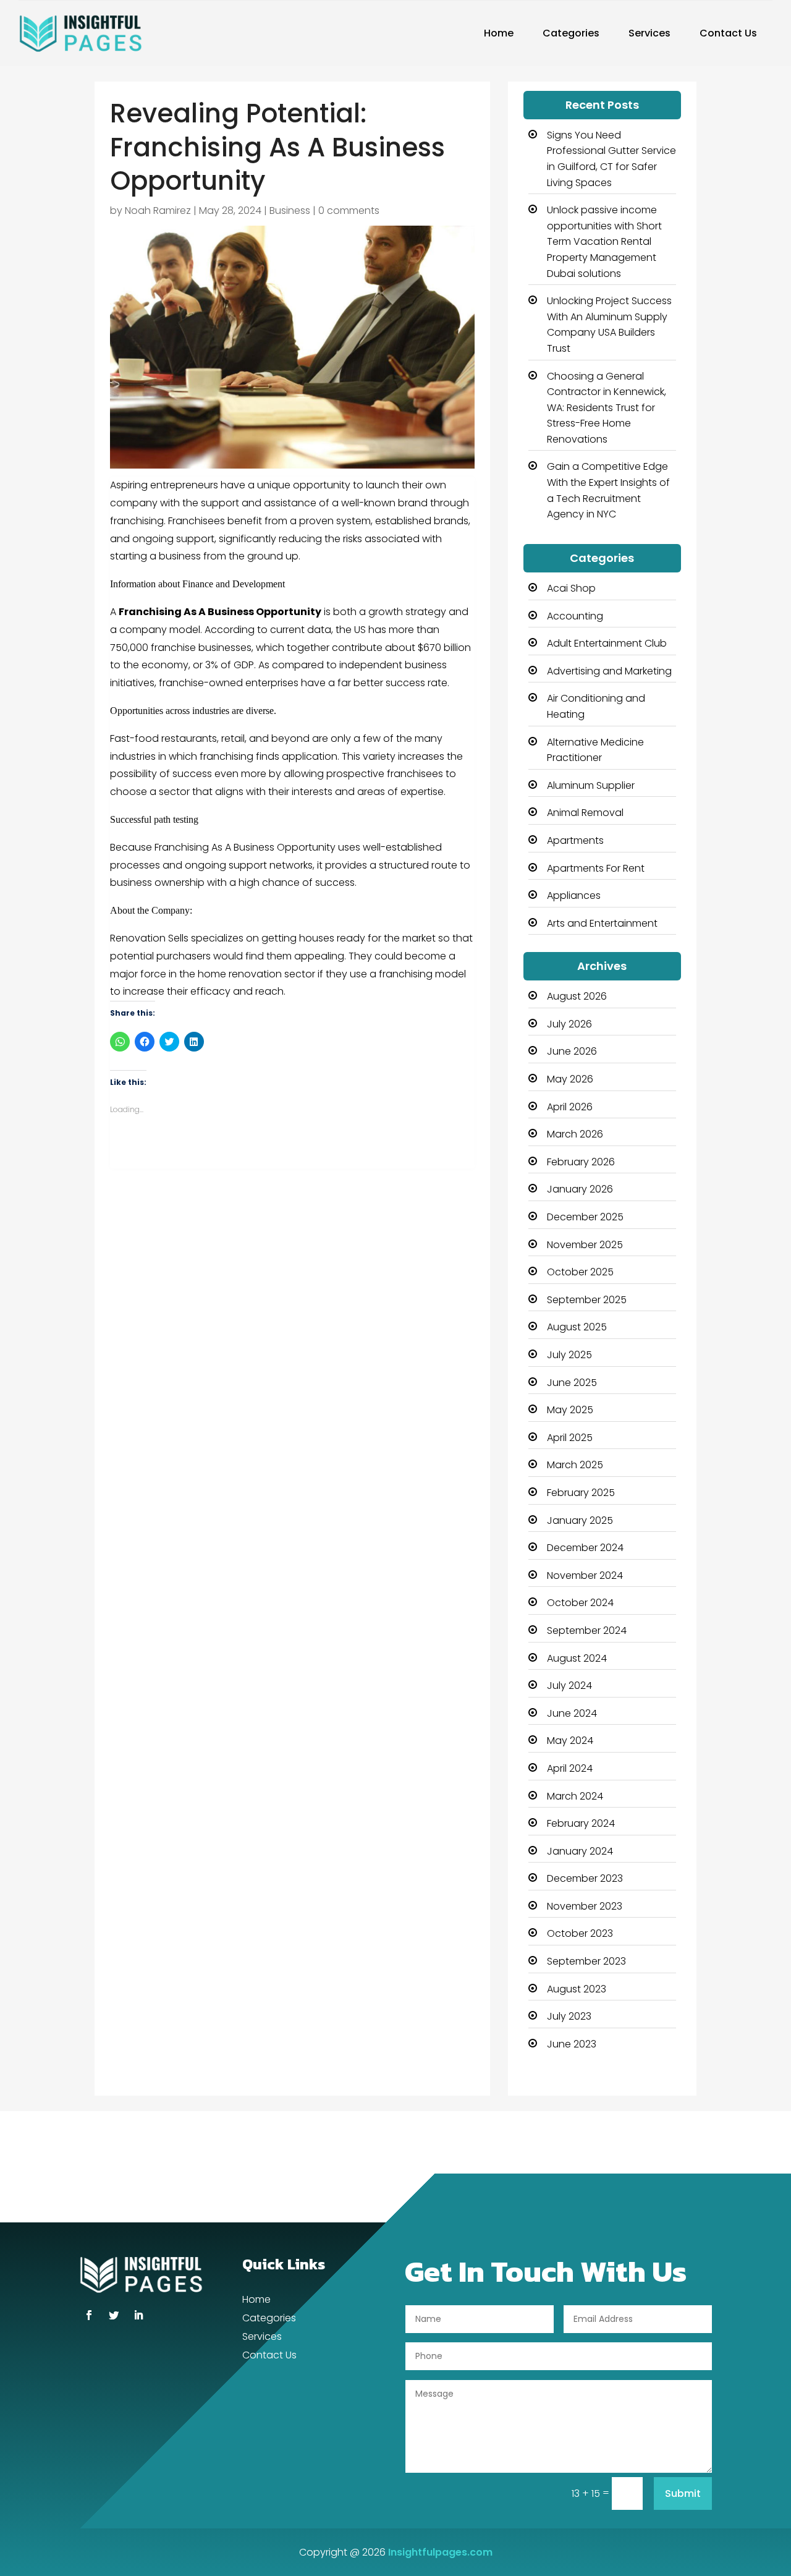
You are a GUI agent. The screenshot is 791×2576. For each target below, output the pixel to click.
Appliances (574, 895)
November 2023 (585, 1906)
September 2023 (586, 1961)
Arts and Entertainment (602, 923)
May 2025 (570, 1410)
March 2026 (575, 1134)
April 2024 (570, 1768)
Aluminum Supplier (591, 785)
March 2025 (575, 1465)
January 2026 (580, 1189)
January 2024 (580, 1851)
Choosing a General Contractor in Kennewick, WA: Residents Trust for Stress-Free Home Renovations (607, 408)
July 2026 (569, 1024)
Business (290, 210)
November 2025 (585, 1245)
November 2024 (585, 1575)
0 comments (349, 210)
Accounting (575, 616)
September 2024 (587, 1630)
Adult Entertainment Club (607, 643)
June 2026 (572, 1051)
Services (649, 33)
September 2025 (587, 1300)
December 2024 (585, 1548)
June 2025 (572, 1383)
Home (499, 33)
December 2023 (585, 1878)
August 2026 (577, 996)
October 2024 (580, 1603)
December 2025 (585, 1217)
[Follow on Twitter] (114, 2315)
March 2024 (575, 1796)
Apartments (575, 840)
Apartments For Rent (596, 868)
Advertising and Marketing (609, 671)
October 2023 (580, 1933)
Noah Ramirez (158, 210)
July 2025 (569, 1355)
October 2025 (580, 1272)
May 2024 (570, 1741)
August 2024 (577, 1658)
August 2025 (577, 1327)
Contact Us (728, 33)
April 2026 (570, 1107)
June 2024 (572, 1713)
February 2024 (581, 1823)
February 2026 (581, 1162)
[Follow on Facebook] (89, 2315)
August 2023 (577, 1989)
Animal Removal (585, 813)
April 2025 (570, 1438)
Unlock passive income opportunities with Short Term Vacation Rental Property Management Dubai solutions (604, 241)
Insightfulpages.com (440, 2552)
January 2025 (580, 1520)
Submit (683, 2493)
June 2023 (572, 2044)
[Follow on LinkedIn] (138, 2315)
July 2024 (569, 1685)
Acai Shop (571, 588)
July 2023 (569, 2016)
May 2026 (570, 1079)
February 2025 (581, 1493)
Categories (571, 33)
